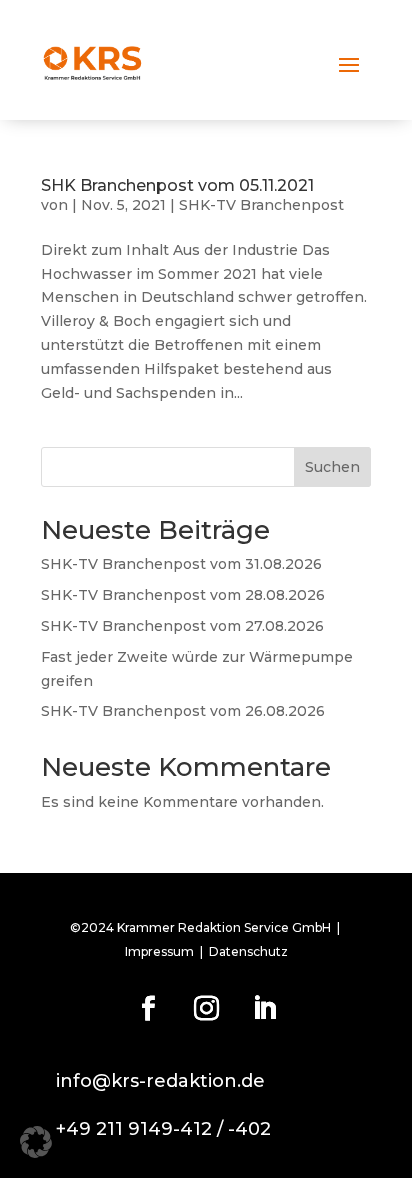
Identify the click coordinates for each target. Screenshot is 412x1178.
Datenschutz (248, 951)
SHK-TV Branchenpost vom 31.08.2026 (181, 564)
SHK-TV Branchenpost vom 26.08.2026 (183, 711)
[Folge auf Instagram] (206, 1009)
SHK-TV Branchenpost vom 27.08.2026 (182, 626)
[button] (36, 1142)
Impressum (159, 951)
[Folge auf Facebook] (148, 1009)
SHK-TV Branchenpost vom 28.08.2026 (183, 595)
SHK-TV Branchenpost (261, 205)
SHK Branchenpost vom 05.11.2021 (177, 185)
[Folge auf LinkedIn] (264, 1009)
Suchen (332, 467)
